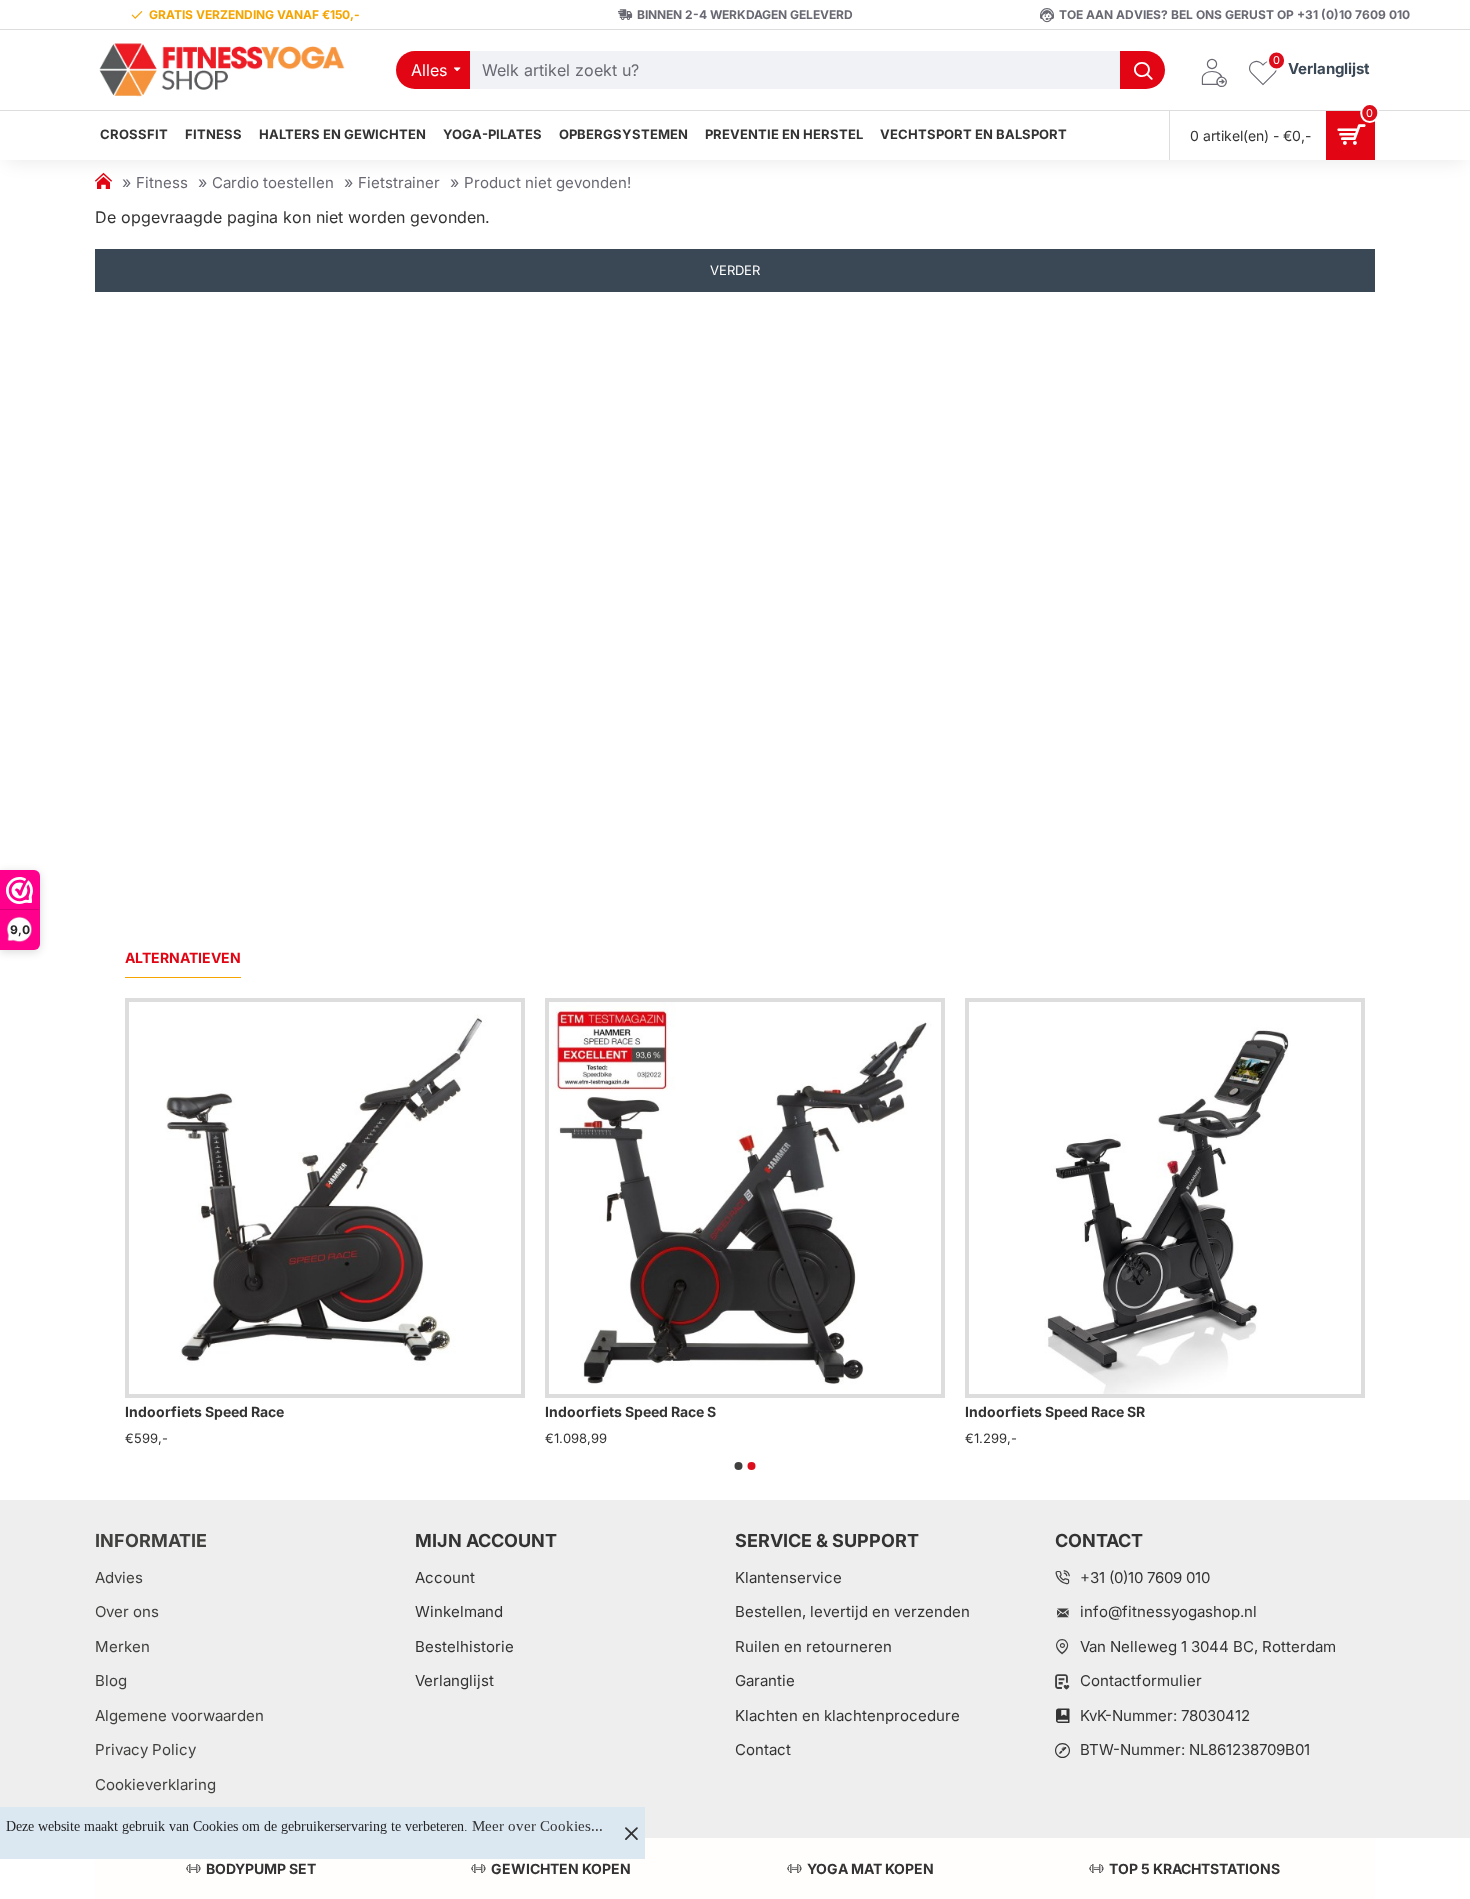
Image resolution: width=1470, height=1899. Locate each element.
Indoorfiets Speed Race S (630, 1411)
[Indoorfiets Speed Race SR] (1165, 1198)
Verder (735, 270)
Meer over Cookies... (537, 1826)
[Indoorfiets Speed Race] (325, 1198)
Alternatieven (183, 957)
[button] (739, 1466)
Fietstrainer (399, 182)
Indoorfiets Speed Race (204, 1411)
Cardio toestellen (273, 182)
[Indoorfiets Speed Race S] (745, 1198)
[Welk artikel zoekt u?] (1142, 70)
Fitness (162, 182)
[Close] (631, 1833)
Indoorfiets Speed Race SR (1055, 1411)
